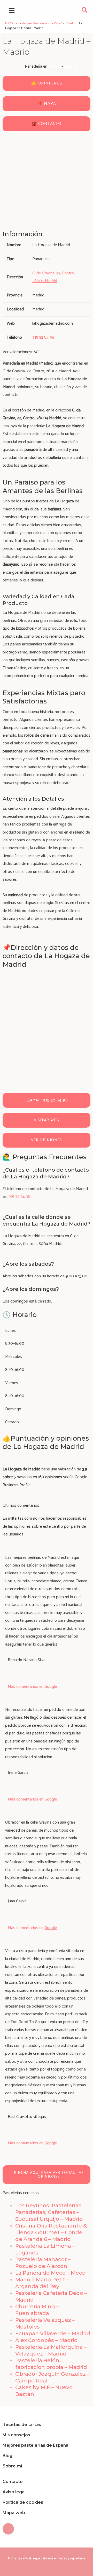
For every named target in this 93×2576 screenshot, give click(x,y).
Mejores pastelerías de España (36, 2445)
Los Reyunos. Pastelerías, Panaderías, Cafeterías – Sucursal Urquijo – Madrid (49, 2212)
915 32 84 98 (20, 1197)
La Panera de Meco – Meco (50, 2273)
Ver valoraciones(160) (21, 352)
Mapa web (14, 2513)
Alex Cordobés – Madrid (47, 2340)
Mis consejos (16, 2435)
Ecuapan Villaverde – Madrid (53, 2333)
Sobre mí (12, 2466)
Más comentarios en (32, 1687)
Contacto (13, 2482)
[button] (85, 11)
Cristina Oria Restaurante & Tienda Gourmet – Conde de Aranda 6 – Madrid (51, 2232)
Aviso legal (14, 2492)
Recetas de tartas (22, 2425)
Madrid (54, 66)
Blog (7, 2456)
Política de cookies (23, 2502)
